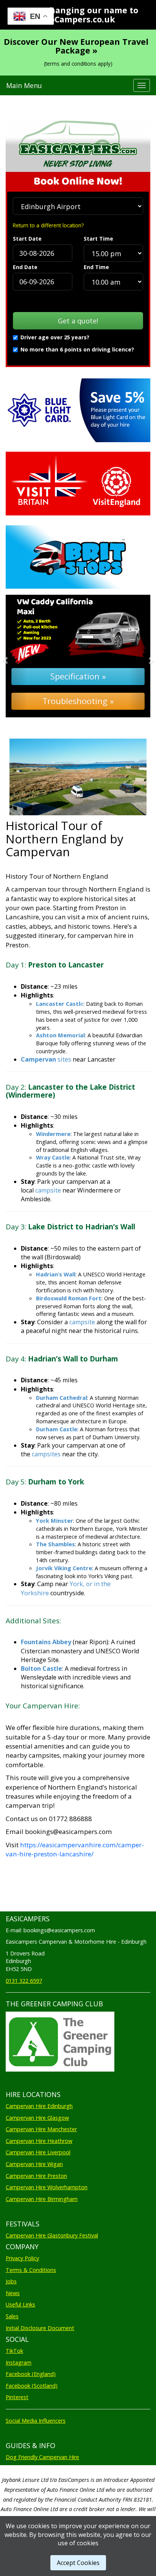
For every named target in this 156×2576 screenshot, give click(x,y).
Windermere (53, 1134)
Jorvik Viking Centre (64, 1568)
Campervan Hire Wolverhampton (47, 2187)
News (13, 2293)
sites (46, 1059)
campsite (48, 1190)
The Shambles (55, 1544)
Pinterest (17, 2397)
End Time (96, 267)
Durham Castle (57, 1429)
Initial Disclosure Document (40, 2328)
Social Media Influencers (36, 2421)
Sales (12, 2316)
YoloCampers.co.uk (76, 19)
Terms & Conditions (31, 2270)
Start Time (98, 239)
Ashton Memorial (60, 1035)
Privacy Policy (22, 2258)
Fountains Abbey (46, 1642)
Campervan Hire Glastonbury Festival (52, 2235)
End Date (25, 267)
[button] (16, 656)
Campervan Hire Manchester (41, 2129)
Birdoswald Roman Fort (69, 1298)
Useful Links (20, 2304)
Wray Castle (53, 1157)
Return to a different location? (48, 225)
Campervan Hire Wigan (34, 2164)
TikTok (14, 2351)
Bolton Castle (41, 1668)
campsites (46, 1454)
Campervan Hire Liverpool (38, 2152)
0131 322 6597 (24, 1981)
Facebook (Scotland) (32, 2386)
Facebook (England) (31, 2374)
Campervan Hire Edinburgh (39, 2106)
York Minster (55, 1520)
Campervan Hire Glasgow (37, 2118)
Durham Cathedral (62, 1397)
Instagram (19, 2363)
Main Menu (24, 85)
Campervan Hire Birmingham (42, 2199)
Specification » (78, 676)
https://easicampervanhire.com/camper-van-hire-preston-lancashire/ (75, 1849)
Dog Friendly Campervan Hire (42, 2457)
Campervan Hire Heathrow (39, 2141)
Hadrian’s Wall (56, 1274)
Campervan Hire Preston (36, 2176)
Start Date (27, 239)
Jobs (11, 2281)
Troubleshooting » (78, 701)
